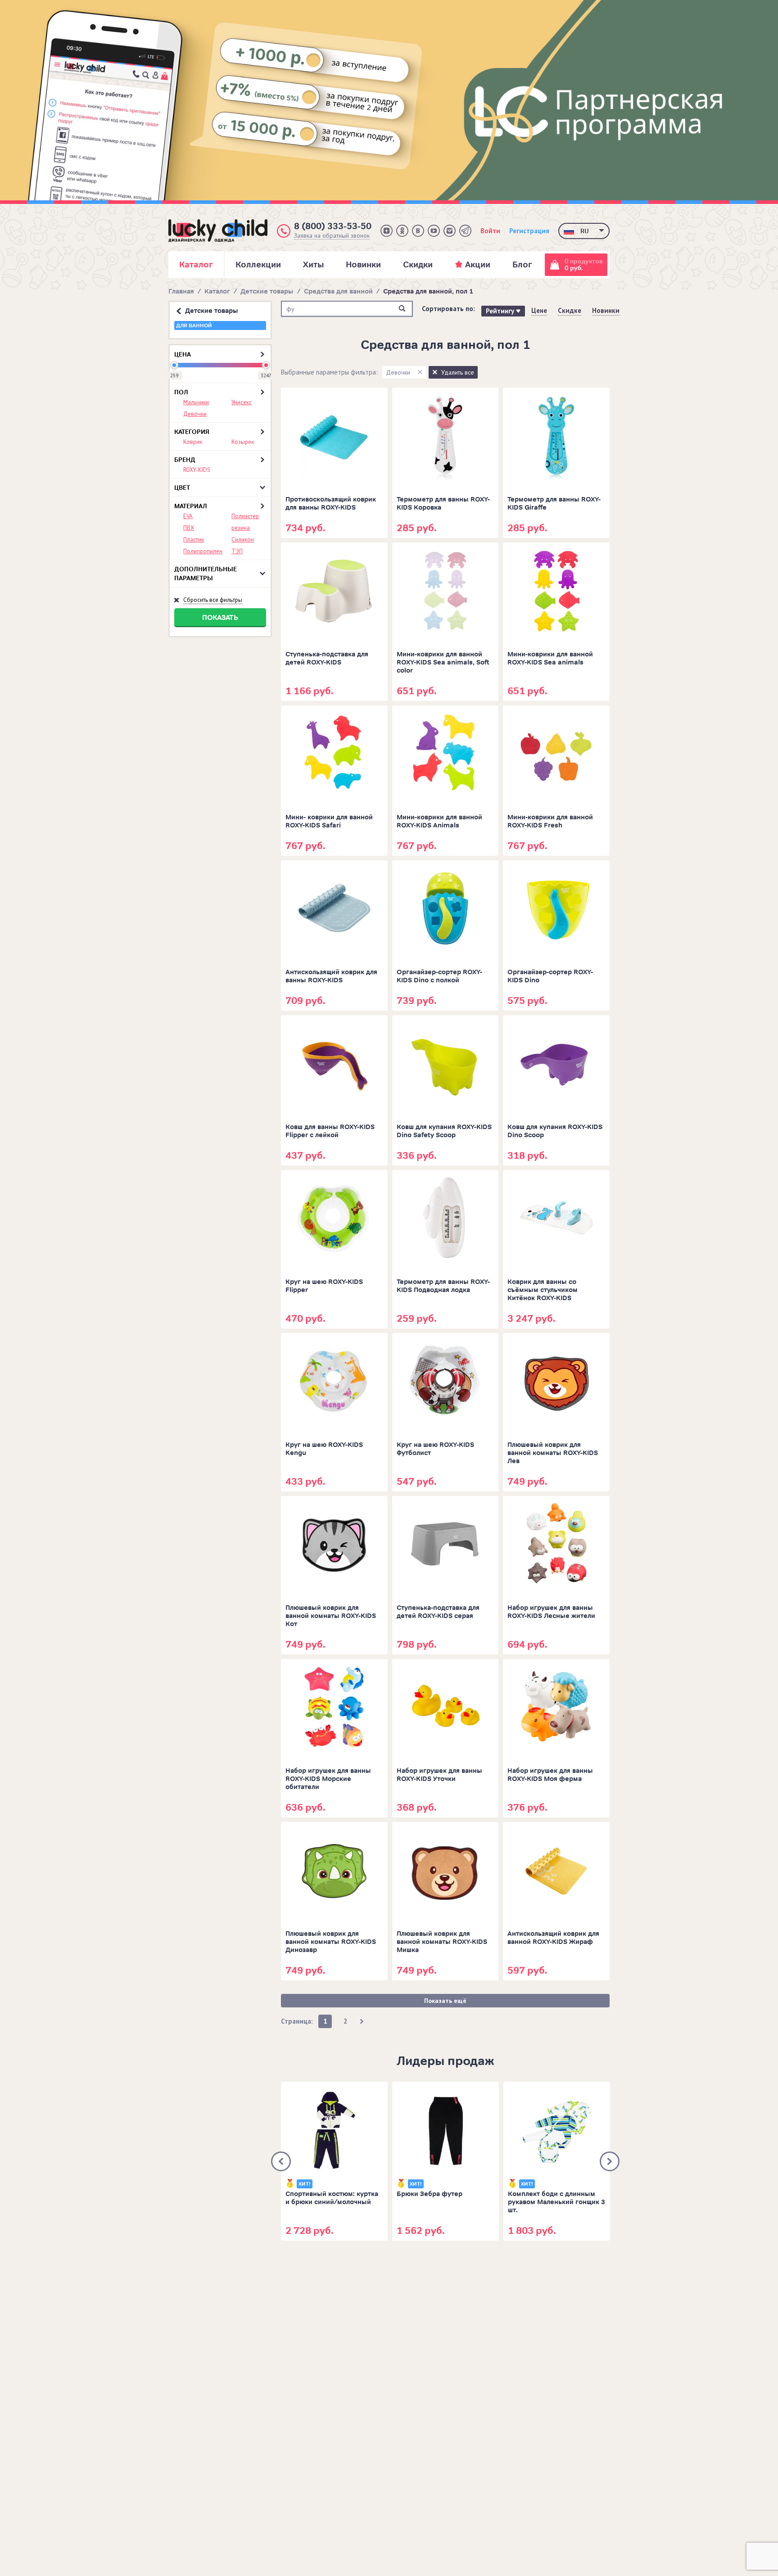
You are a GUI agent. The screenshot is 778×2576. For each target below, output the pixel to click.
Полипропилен (203, 551)
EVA (188, 516)
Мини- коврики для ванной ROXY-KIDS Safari (329, 821)
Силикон (243, 540)
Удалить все (458, 372)
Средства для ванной (338, 291)
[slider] (174, 365)
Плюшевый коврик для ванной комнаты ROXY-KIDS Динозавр (331, 1942)
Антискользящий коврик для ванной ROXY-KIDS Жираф (553, 1938)
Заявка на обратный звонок (332, 236)
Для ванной (194, 325)
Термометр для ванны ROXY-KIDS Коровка (443, 504)
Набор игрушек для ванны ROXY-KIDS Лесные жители (551, 1612)
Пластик (194, 540)
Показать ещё (445, 2001)
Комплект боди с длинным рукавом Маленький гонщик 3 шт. (556, 2202)
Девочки (195, 414)
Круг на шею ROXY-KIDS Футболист (435, 1449)
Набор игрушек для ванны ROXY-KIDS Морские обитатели (328, 1779)
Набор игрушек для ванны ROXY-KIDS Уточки (439, 1775)
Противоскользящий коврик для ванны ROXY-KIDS (331, 504)
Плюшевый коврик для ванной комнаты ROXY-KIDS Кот (331, 1616)
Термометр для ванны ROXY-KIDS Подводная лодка (443, 1286)
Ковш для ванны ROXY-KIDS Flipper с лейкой (330, 1131)
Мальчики (196, 402)
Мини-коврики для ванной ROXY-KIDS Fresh (550, 821)
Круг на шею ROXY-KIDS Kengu (324, 1449)
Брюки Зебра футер (430, 2194)
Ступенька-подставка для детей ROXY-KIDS (327, 658)
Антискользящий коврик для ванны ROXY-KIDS (331, 976)
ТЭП (237, 551)
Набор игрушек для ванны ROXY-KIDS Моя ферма (550, 1775)
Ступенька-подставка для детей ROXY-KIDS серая (438, 1612)
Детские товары (267, 291)
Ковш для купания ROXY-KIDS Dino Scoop (555, 1131)
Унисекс (242, 402)
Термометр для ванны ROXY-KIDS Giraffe (554, 504)
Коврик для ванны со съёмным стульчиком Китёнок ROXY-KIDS (543, 1290)
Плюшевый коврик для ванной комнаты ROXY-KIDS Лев (553, 1453)
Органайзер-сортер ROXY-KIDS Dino (550, 976)
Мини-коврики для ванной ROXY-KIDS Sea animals (550, 658)
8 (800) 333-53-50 (333, 226)
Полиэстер (245, 516)
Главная (181, 291)
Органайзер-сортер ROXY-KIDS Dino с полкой (439, 976)
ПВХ (189, 528)
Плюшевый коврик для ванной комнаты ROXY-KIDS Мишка (442, 1942)
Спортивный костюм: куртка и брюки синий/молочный (332, 2198)
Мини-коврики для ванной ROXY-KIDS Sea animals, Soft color (443, 662)
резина (241, 528)
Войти (490, 231)
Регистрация (529, 231)
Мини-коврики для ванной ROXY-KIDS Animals (439, 821)
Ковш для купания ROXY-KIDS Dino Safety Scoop (444, 1131)
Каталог (217, 291)
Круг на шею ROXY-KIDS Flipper (324, 1286)
